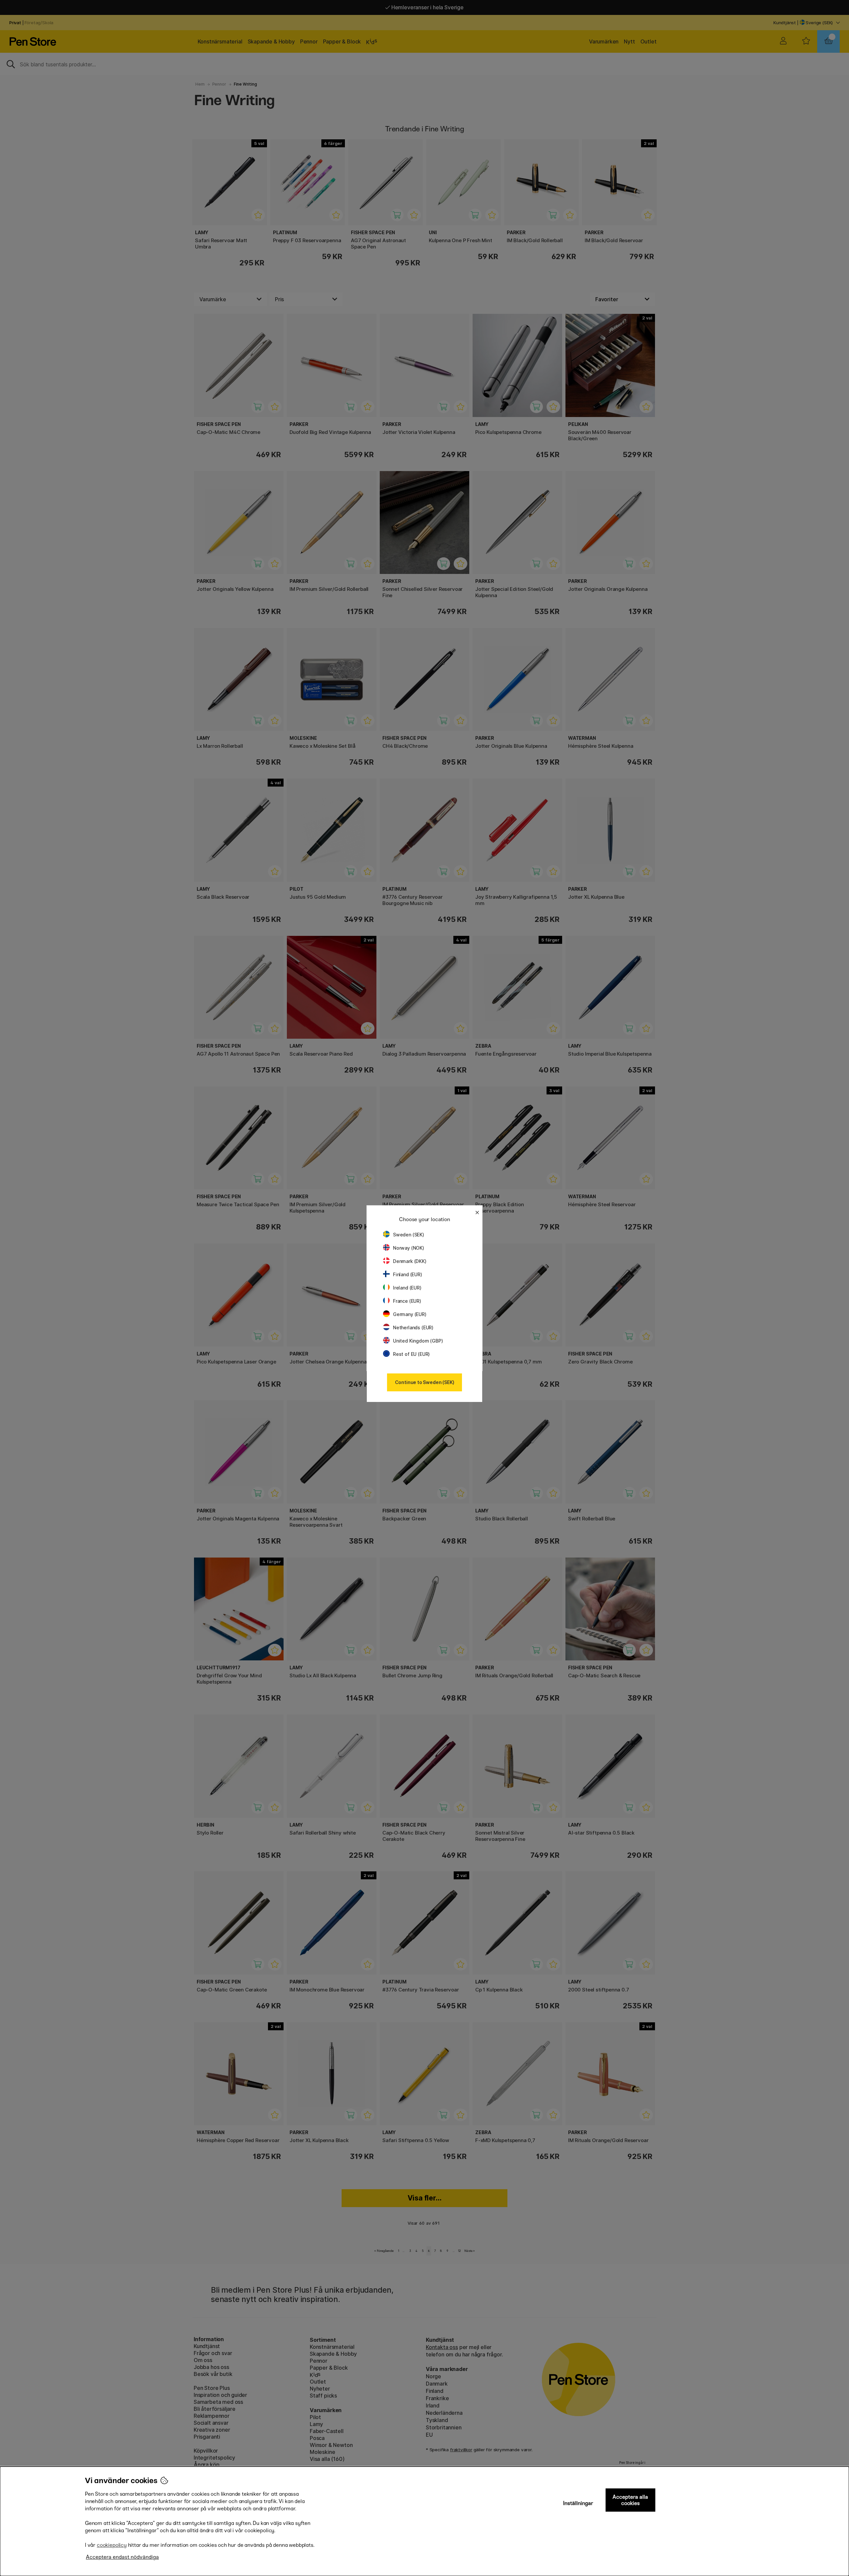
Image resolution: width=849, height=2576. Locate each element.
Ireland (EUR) (407, 1288)
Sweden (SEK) (409, 1235)
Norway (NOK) (409, 1248)
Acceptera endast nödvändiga (122, 2557)
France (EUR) (407, 1301)
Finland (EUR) (408, 1274)
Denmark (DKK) (410, 1261)
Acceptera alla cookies (630, 2500)
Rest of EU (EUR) (411, 1354)
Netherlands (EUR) (413, 1327)
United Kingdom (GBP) (418, 1341)
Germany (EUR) (410, 1314)
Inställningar (578, 2503)
